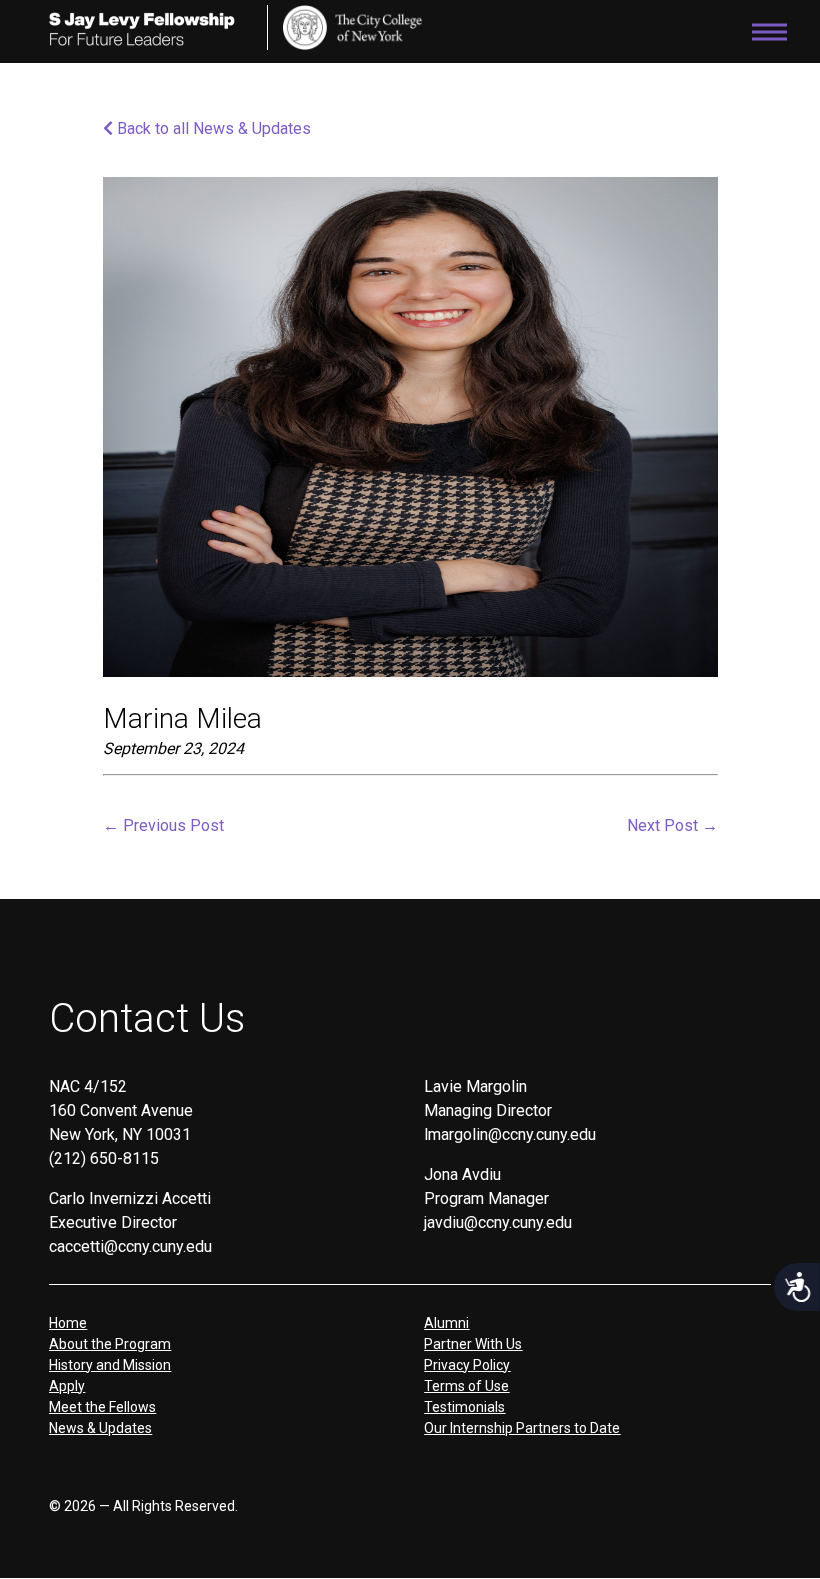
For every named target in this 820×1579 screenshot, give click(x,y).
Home (68, 1323)
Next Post (672, 825)
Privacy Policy (467, 1365)
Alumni (446, 1323)
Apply (67, 1386)
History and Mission (110, 1365)
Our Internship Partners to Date (522, 1428)
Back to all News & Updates (212, 128)
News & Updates (100, 1428)
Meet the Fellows (102, 1407)
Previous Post (163, 825)
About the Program (110, 1344)
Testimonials (464, 1407)
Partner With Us (473, 1344)
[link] (353, 27)
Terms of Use (466, 1386)
